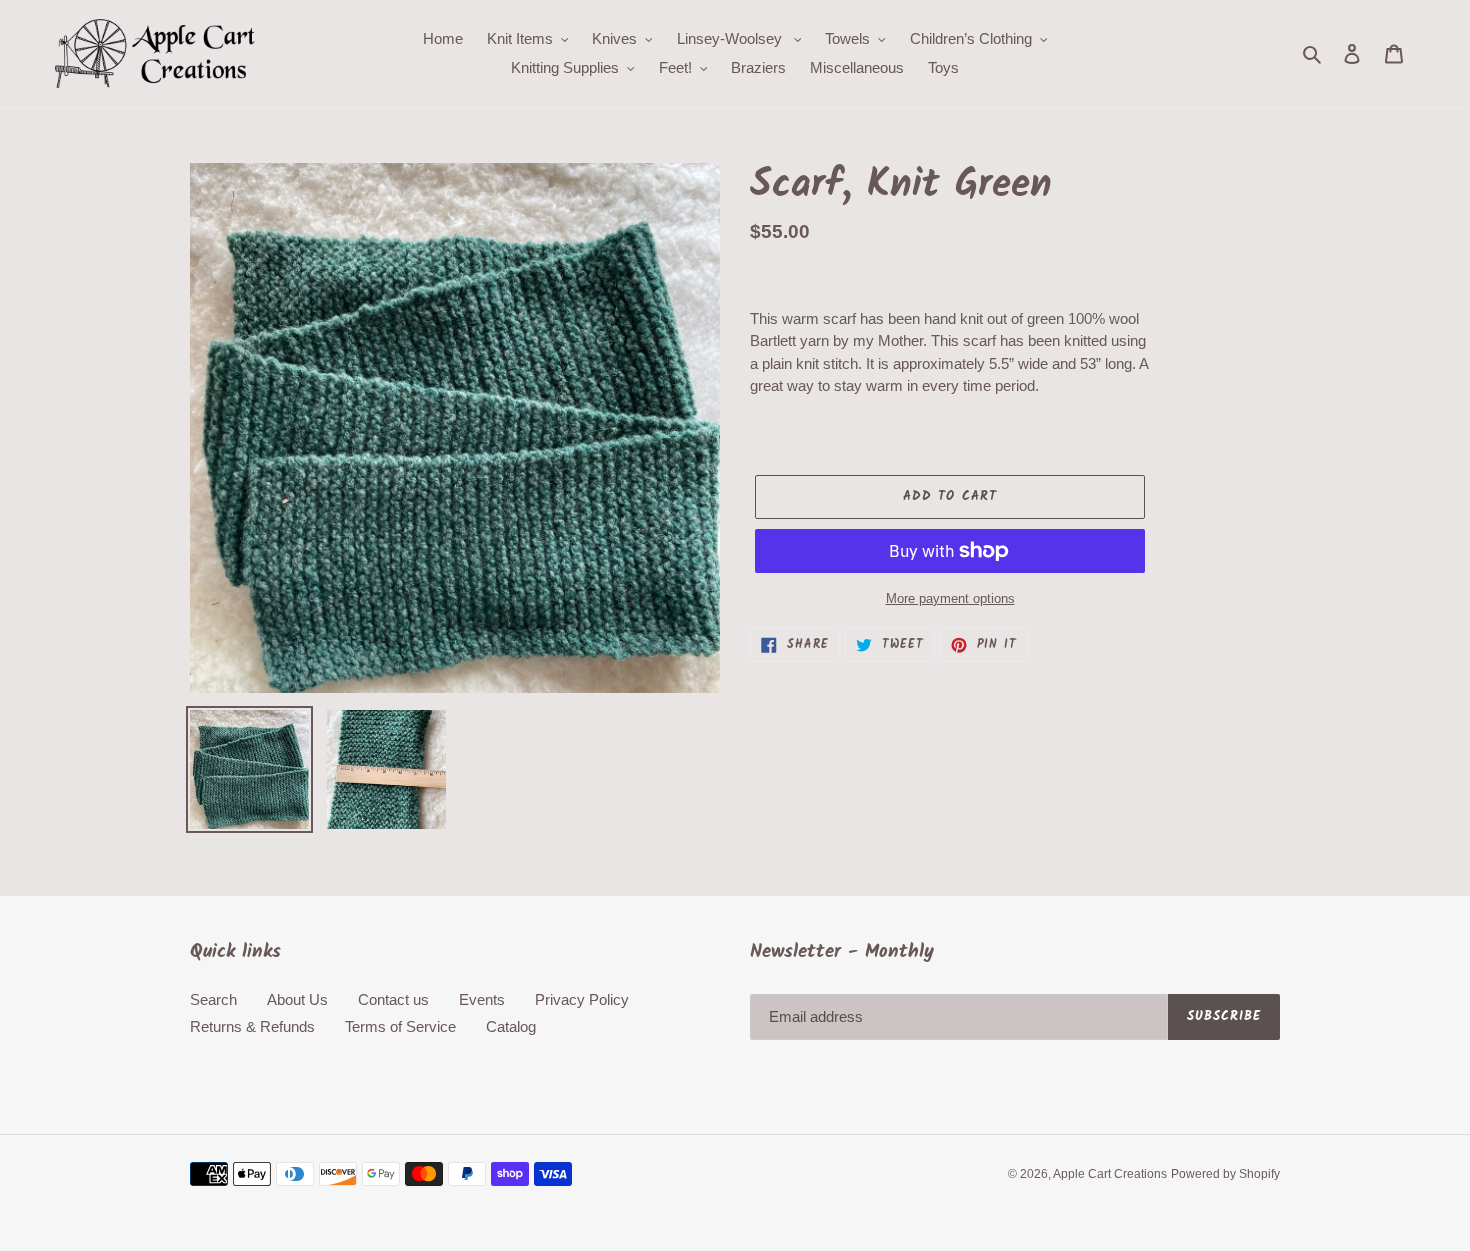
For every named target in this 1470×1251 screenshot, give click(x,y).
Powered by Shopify (1225, 1174)
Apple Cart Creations (1110, 1174)
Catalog (511, 1026)
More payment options (950, 598)
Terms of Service (400, 1026)
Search (213, 999)
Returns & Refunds (252, 1026)
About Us (297, 999)
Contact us (393, 999)
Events (482, 999)
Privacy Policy (582, 999)
